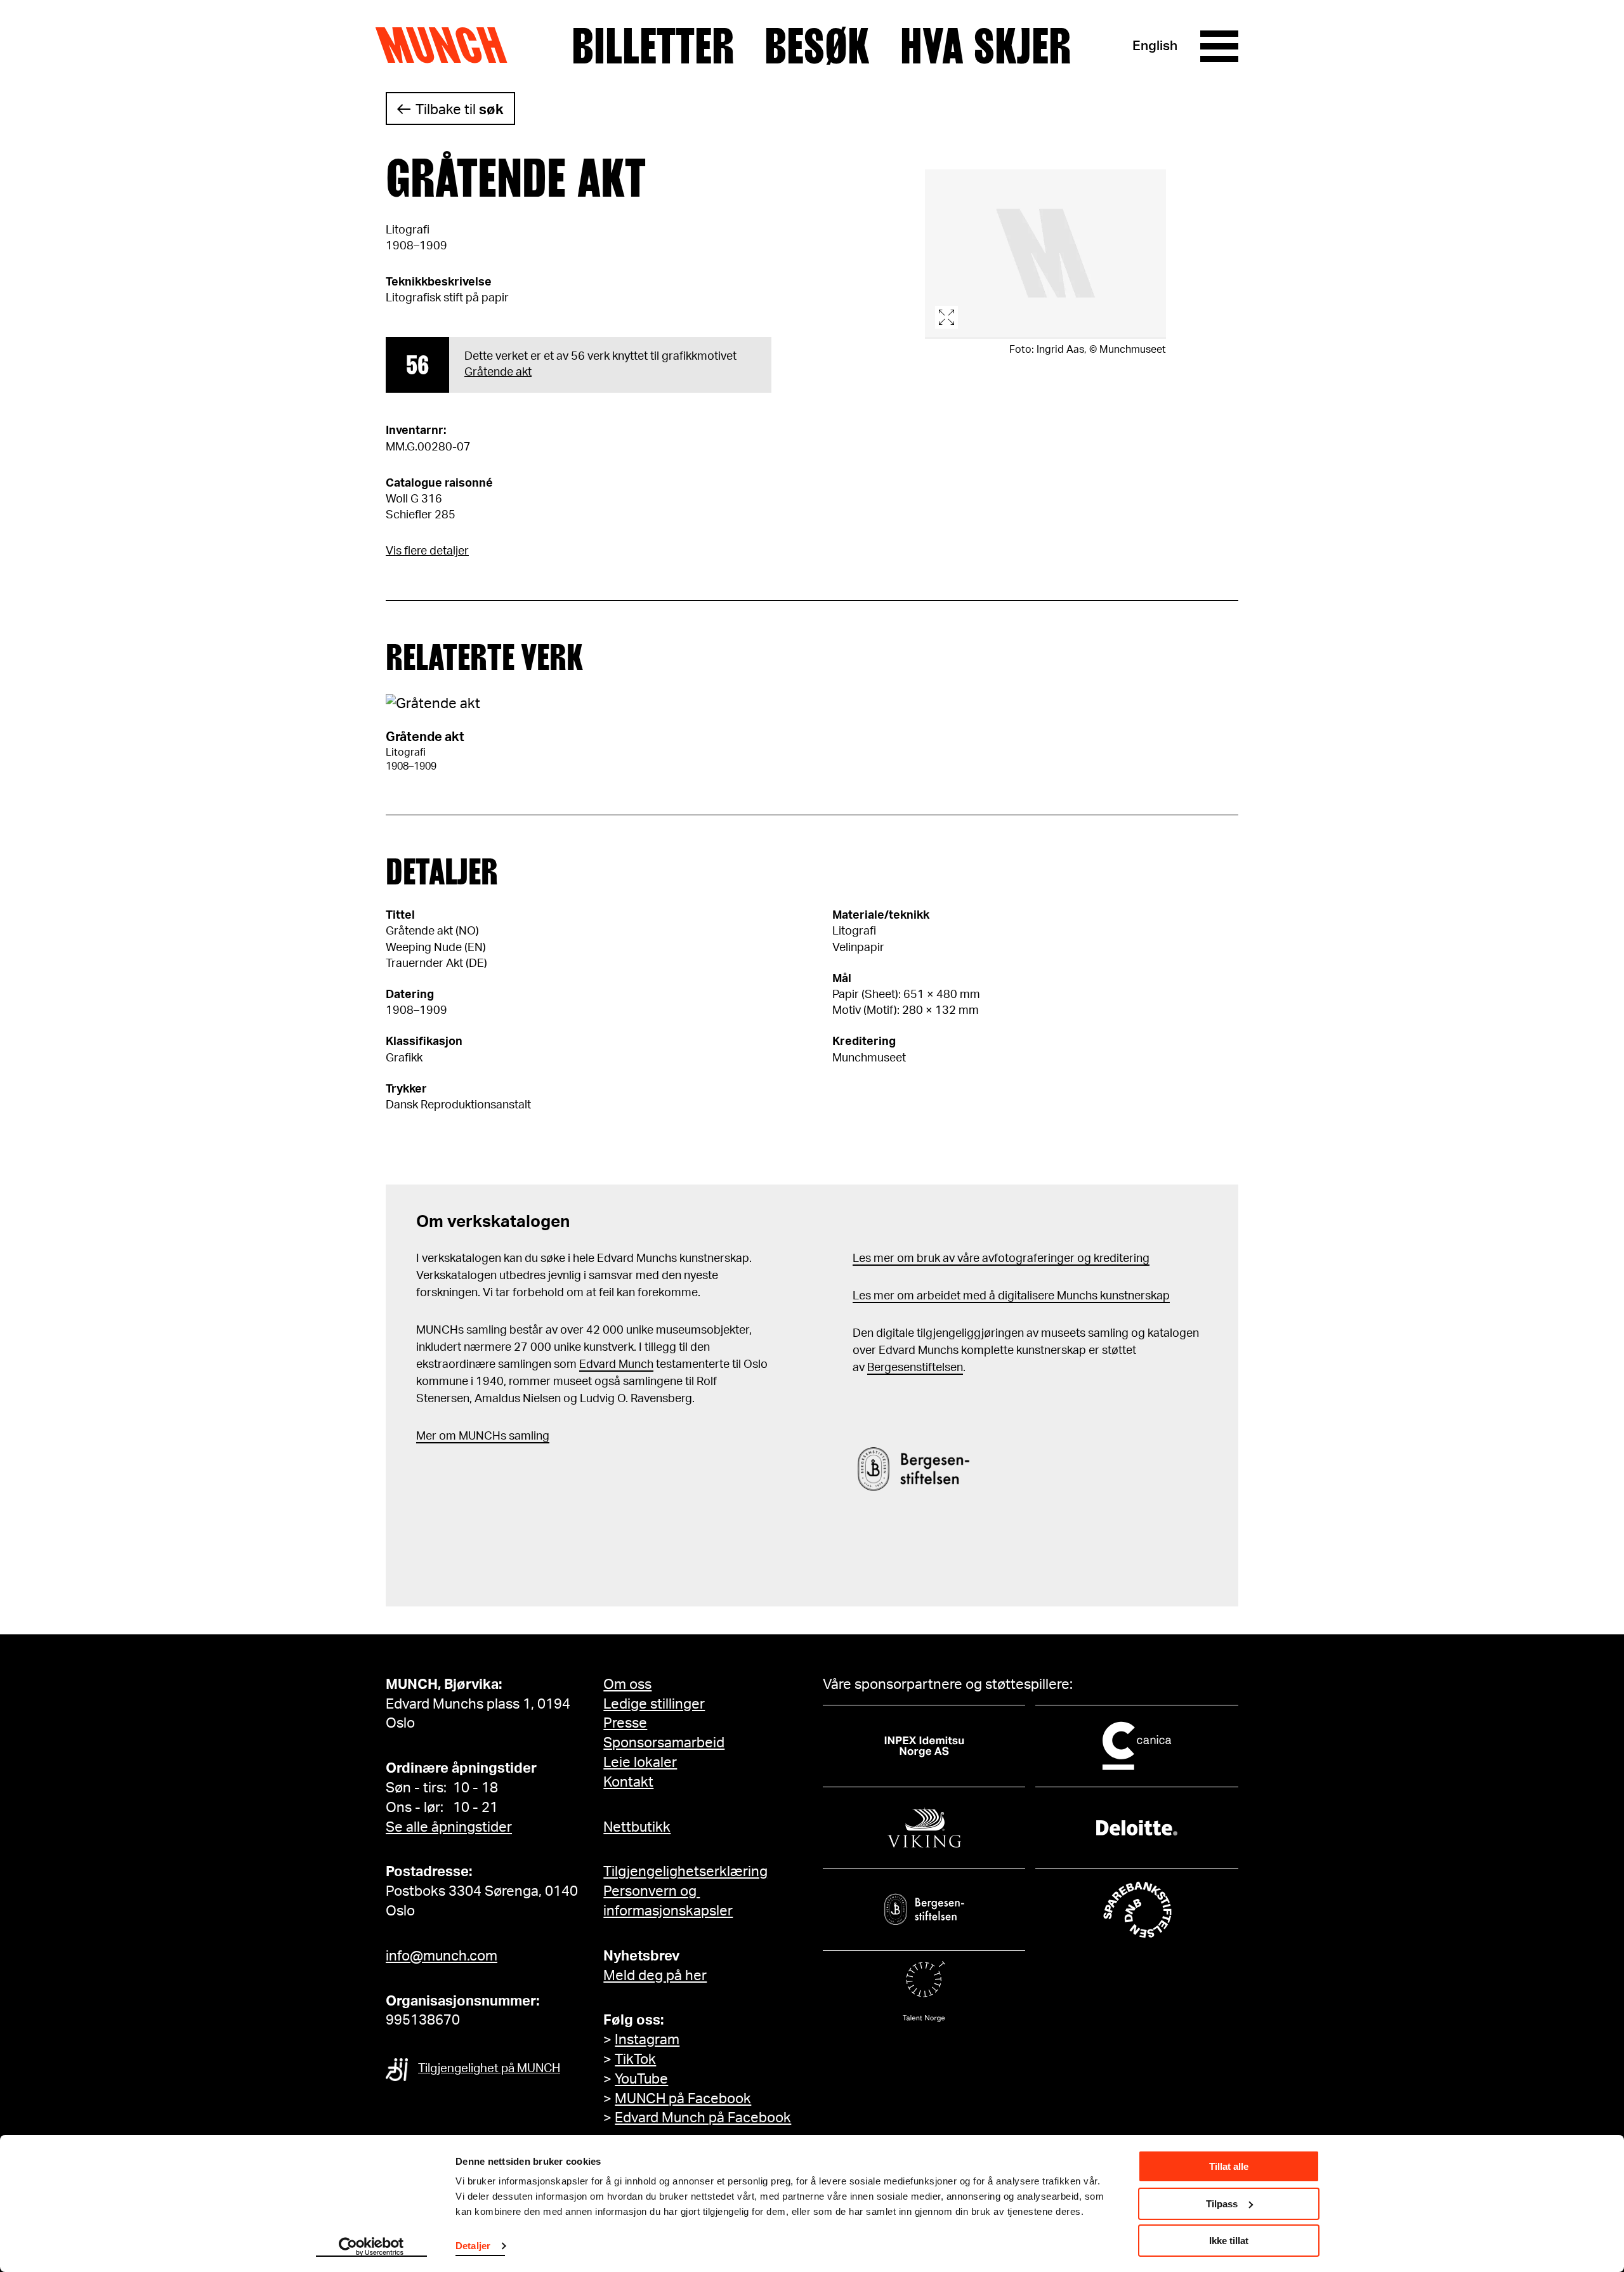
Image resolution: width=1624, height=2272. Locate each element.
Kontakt (628, 1782)
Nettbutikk (637, 1827)
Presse (625, 1723)
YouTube (641, 2079)
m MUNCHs (476, 1436)
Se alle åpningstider (449, 1827)
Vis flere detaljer (427, 551)
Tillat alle (1229, 2166)
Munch (448, 46)
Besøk (817, 46)
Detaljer (473, 2246)
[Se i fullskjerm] (1045, 254)
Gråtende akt (498, 372)
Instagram (647, 2040)
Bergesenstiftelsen (915, 1368)
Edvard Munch (616, 1365)
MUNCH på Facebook (683, 2099)
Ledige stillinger (654, 1704)
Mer (426, 1436)
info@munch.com (442, 1956)
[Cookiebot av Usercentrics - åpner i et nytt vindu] (371, 2247)
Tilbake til (460, 110)
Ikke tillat (1229, 2241)
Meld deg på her (655, 1976)
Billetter (653, 46)
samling (528, 1436)
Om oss (627, 1684)
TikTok (635, 2059)
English (1155, 46)
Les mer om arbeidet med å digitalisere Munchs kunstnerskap (1011, 1296)
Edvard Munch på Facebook (703, 2118)
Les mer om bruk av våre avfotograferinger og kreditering (1001, 1259)
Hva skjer (986, 46)
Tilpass (1222, 2204)
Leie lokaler (640, 1763)
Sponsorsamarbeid (664, 1743)
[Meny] (1219, 46)
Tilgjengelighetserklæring (685, 1872)
